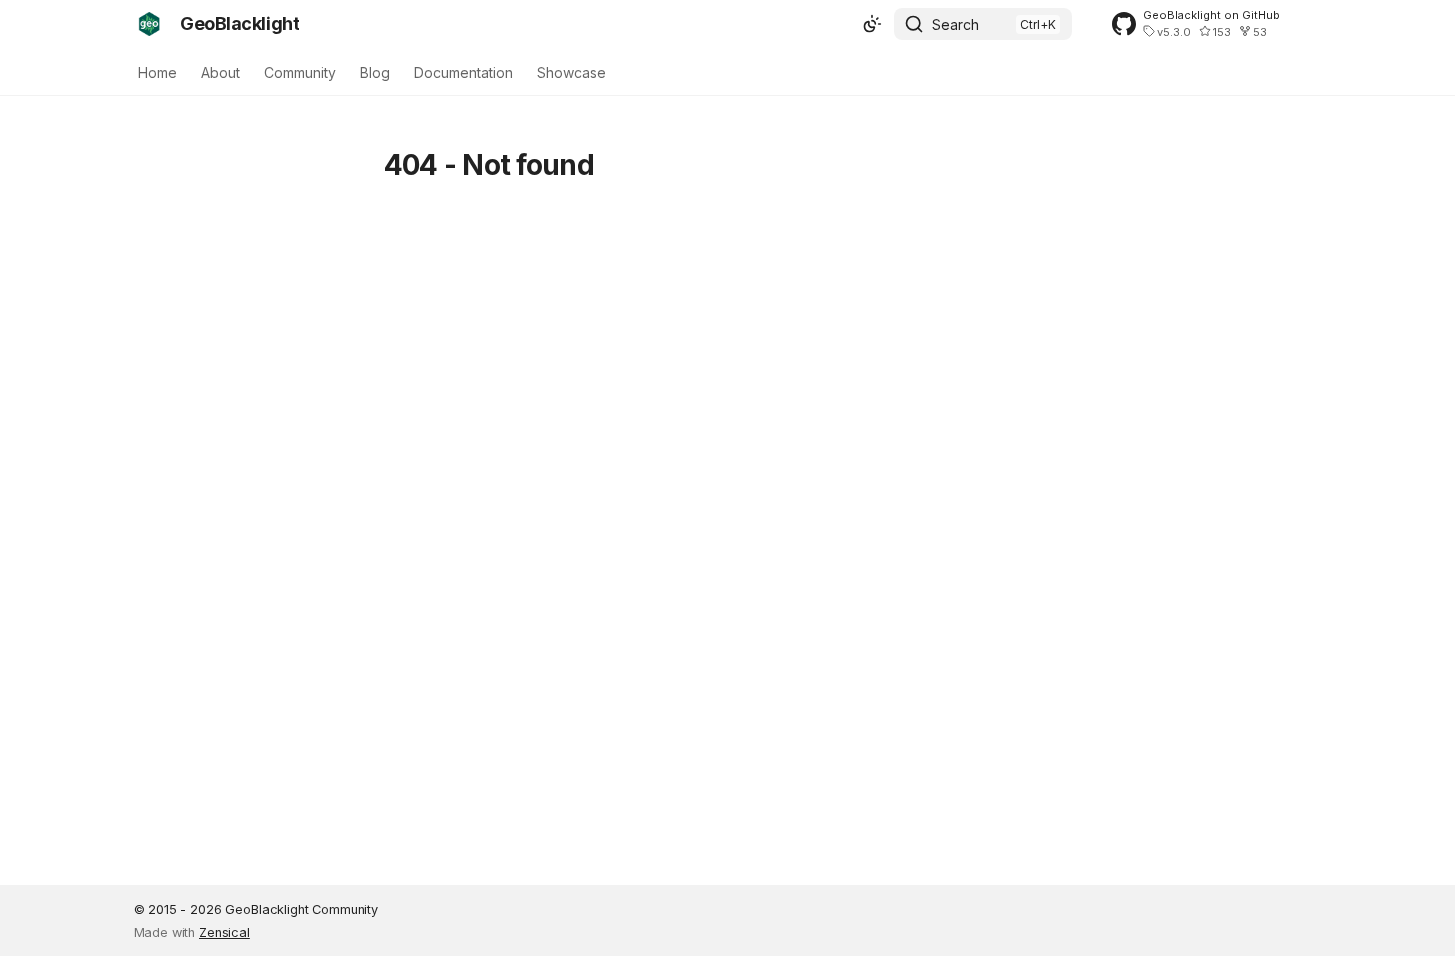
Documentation (463, 72)
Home (157, 72)
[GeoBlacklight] (149, 24)
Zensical (224, 932)
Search (955, 24)
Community (300, 72)
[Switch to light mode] (872, 24)
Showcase (571, 72)
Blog (375, 72)
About (220, 72)
